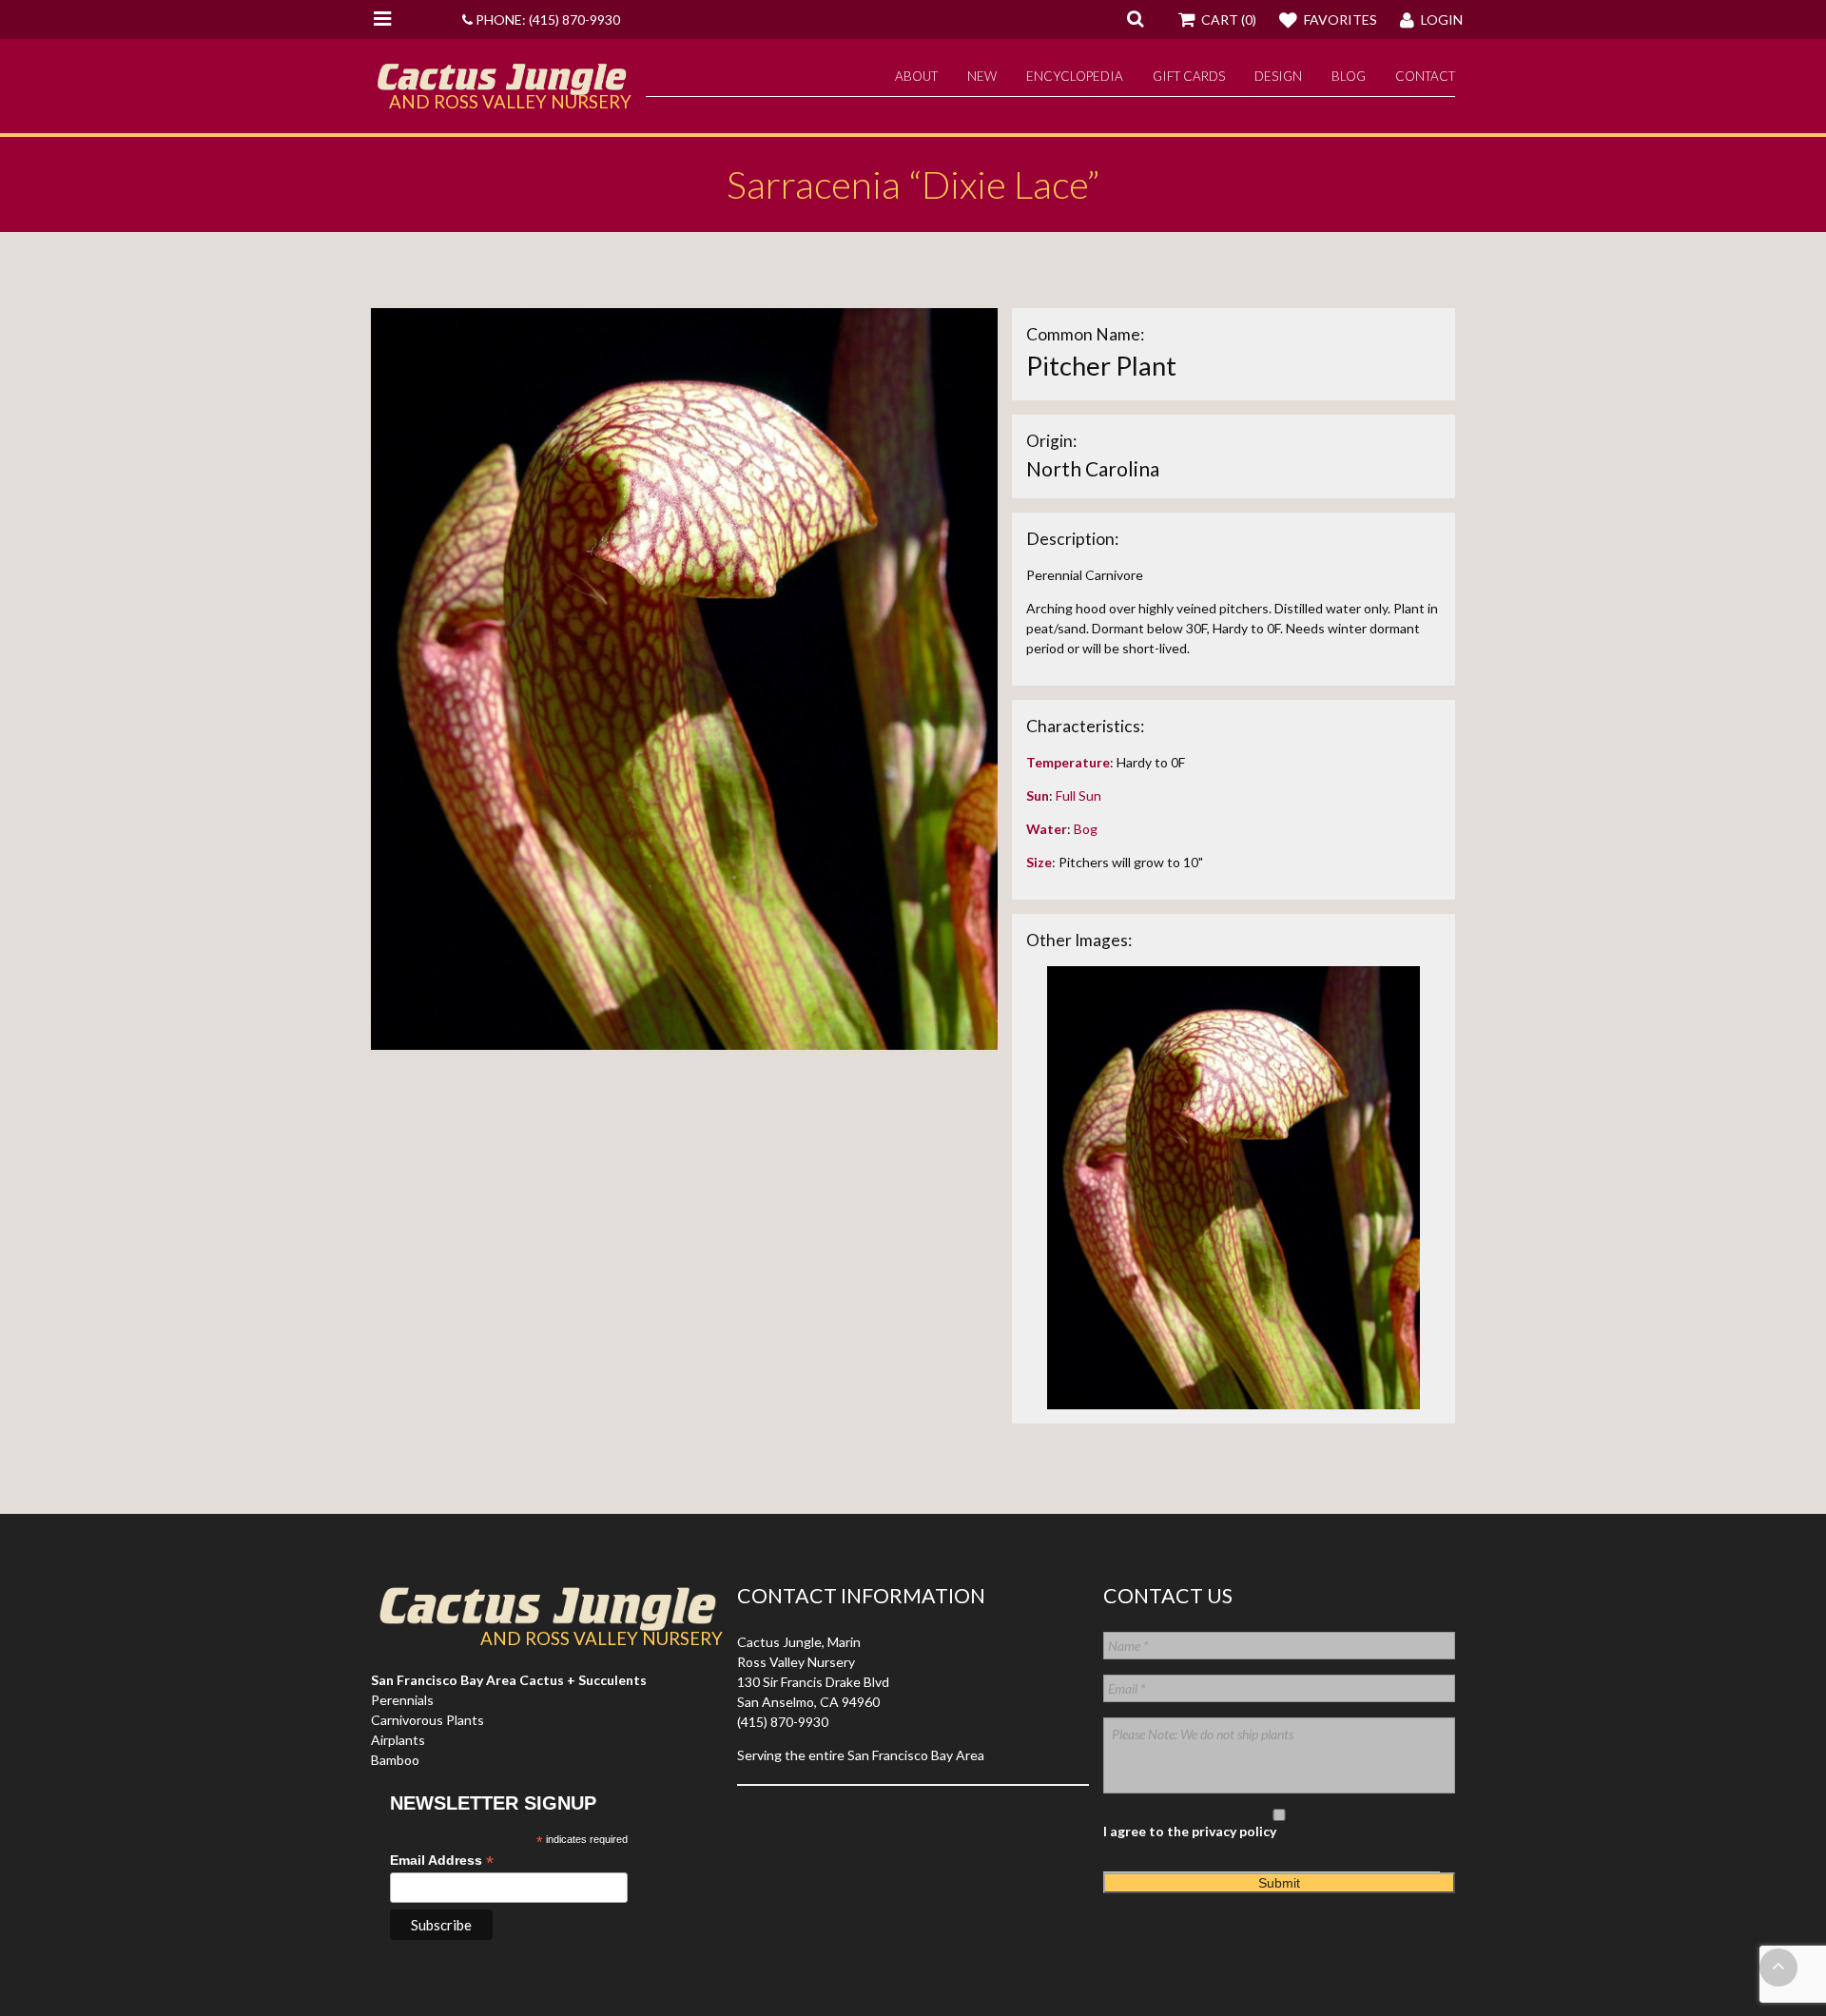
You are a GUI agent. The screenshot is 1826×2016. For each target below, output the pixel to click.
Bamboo (395, 1760)
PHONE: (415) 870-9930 (546, 19)
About (916, 76)
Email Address (442, 1861)
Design (1278, 76)
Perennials (402, 1700)
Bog (1086, 829)
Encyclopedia (1075, 76)
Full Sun (1078, 795)
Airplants (398, 1740)
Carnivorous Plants (427, 1720)
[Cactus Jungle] (501, 87)
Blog (1349, 76)
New (982, 76)
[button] (1135, 18)
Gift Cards (1189, 76)
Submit (1279, 1883)
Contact (1425, 76)
